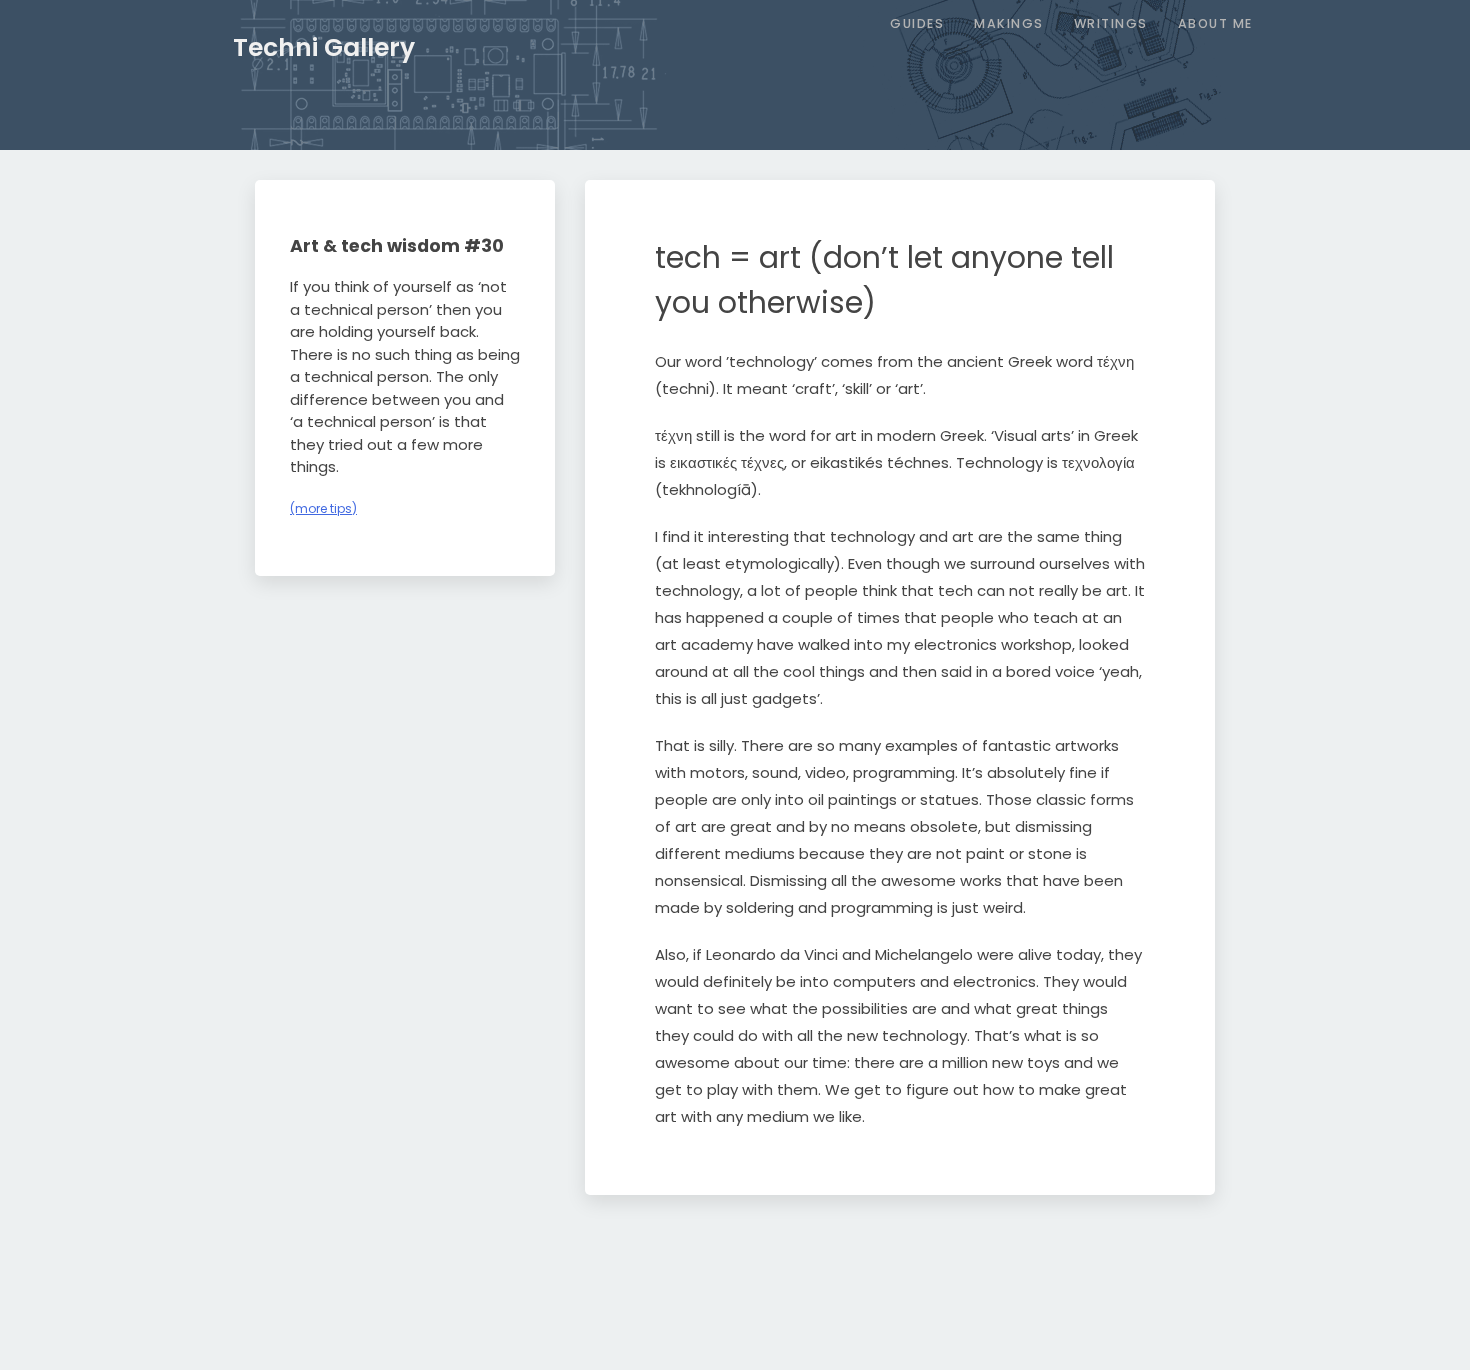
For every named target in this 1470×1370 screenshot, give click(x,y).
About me (1215, 23)
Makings (1009, 23)
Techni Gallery (324, 47)
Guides (917, 23)
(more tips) (323, 508)
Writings (1111, 23)
